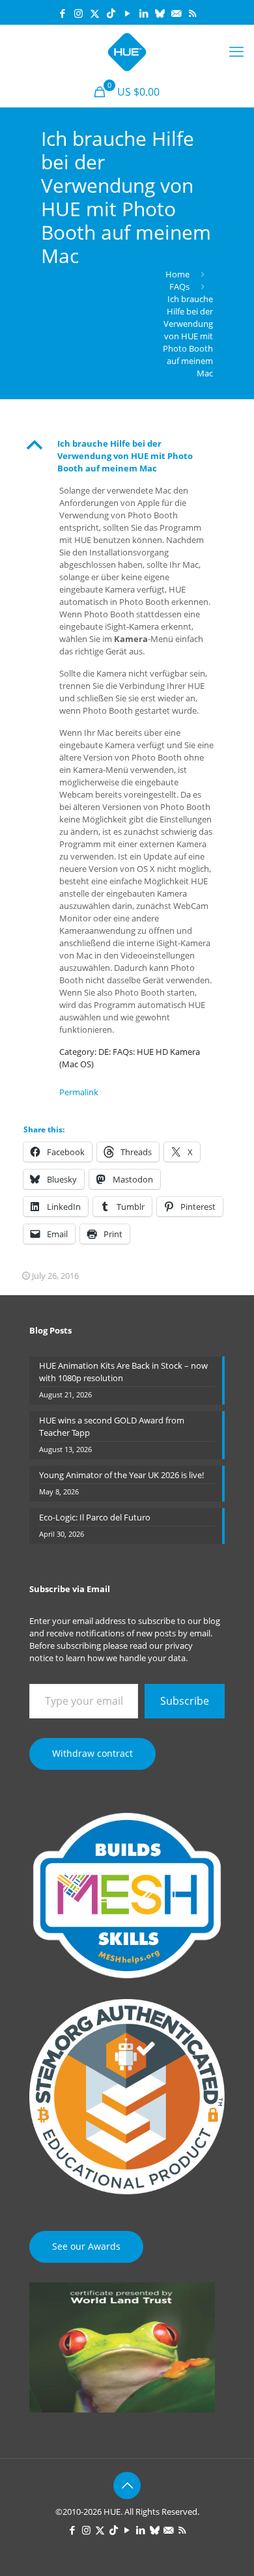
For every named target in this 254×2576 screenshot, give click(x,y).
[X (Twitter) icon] (95, 13)
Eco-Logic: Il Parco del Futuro (95, 1517)
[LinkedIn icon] (144, 13)
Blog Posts (50, 1330)
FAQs (179, 287)
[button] (127, 456)
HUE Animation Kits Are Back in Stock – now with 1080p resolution (123, 1372)
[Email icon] (176, 13)
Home (177, 274)
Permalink (79, 1092)
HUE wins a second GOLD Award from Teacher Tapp (112, 1426)
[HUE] (127, 51)
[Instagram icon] (78, 13)
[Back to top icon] (127, 2485)
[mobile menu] (236, 51)
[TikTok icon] (111, 13)
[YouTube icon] (127, 13)
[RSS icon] (192, 13)
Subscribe (185, 1701)
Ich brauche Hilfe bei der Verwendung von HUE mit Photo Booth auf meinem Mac (188, 336)
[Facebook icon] (62, 13)
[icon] (160, 13)
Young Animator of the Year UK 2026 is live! (121, 1475)
